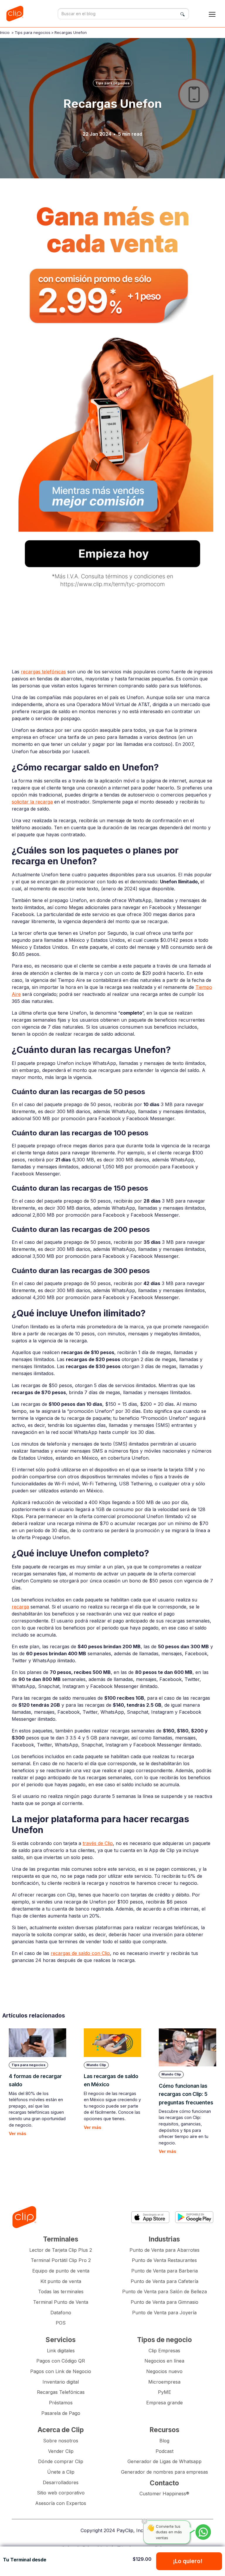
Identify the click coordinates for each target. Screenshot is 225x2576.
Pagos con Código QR (61, 2361)
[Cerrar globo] (144, 2521)
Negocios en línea (164, 2361)
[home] (16, 14)
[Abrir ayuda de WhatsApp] (203, 2532)
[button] (212, 14)
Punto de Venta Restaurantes (164, 2260)
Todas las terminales (61, 2291)
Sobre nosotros (61, 2441)
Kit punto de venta (61, 2281)
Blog (164, 2441)
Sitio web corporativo (61, 2493)
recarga (20, 1607)
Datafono (61, 2313)
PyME (165, 2392)
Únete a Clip (61, 2472)
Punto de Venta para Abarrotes (165, 2250)
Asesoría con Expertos (61, 2503)
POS (61, 2323)
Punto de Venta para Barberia (165, 2271)
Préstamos (61, 2403)
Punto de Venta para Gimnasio (165, 2302)
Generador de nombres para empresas (165, 2472)
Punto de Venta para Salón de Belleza (165, 2291)
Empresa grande (165, 2403)
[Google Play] (194, 2217)
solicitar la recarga (32, 802)
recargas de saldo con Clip (80, 1953)
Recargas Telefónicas (61, 2392)
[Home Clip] (24, 2217)
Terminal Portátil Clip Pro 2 (61, 2260)
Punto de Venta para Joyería (164, 2313)
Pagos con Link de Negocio (61, 2371)
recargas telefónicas (43, 672)
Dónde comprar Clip (61, 2461)
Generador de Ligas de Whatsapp (165, 2461)
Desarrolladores (61, 2482)
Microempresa (164, 2382)
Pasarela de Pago (61, 2413)
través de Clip (98, 1843)
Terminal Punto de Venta (61, 2302)
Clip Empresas (164, 2351)
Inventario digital (61, 2382)
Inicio (5, 32)
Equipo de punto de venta (61, 2271)
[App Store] (150, 2217)
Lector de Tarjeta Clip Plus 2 (61, 2250)
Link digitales (61, 2351)
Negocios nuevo (164, 2371)
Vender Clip (61, 2451)
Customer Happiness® (164, 2494)
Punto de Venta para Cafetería (165, 2281)
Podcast (165, 2451)
